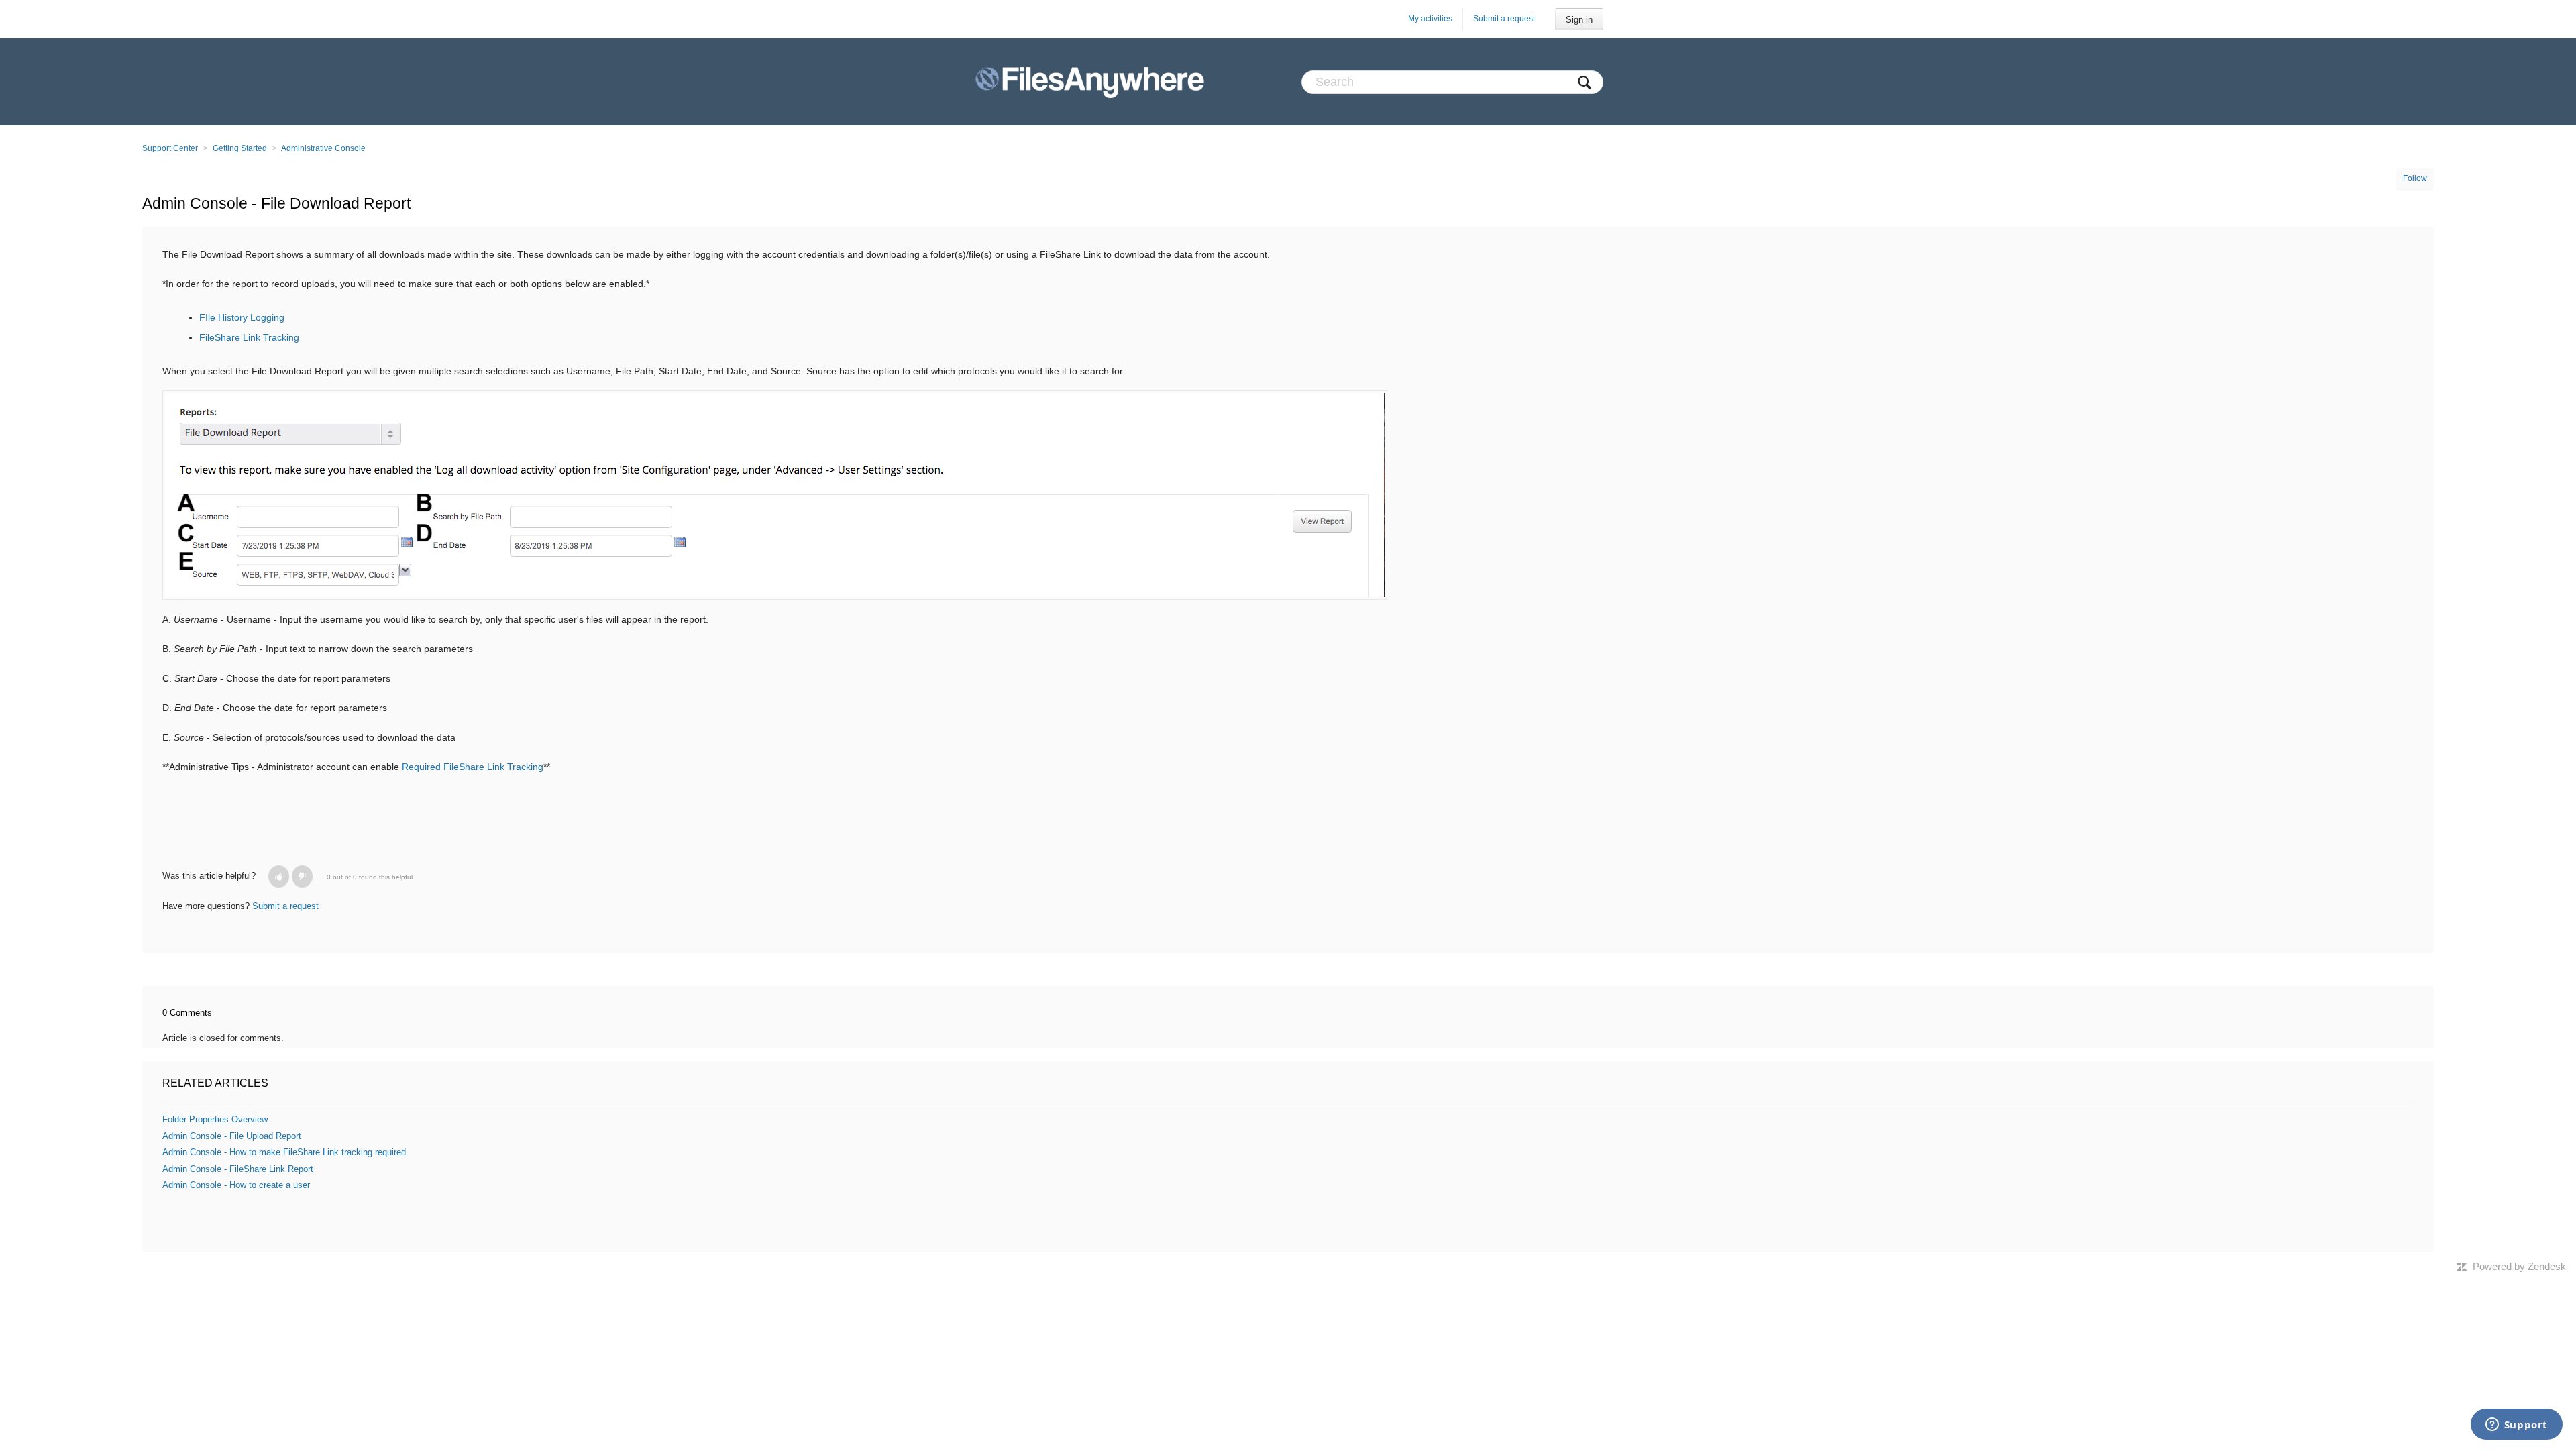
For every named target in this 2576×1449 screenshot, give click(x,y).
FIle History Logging (242, 317)
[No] (302, 876)
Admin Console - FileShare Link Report (238, 1169)
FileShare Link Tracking (249, 337)
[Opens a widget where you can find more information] (2516, 1426)
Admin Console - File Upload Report (232, 1136)
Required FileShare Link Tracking (473, 767)
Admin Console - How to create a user (236, 1185)
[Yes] (279, 876)
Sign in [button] (1579, 20)
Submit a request (1504, 19)
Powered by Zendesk (2519, 1266)
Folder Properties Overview (215, 1119)
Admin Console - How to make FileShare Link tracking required (284, 1152)
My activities (1430, 19)
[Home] (1090, 82)
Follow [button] (2415, 178)
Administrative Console (323, 148)
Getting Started (240, 148)
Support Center (170, 148)
